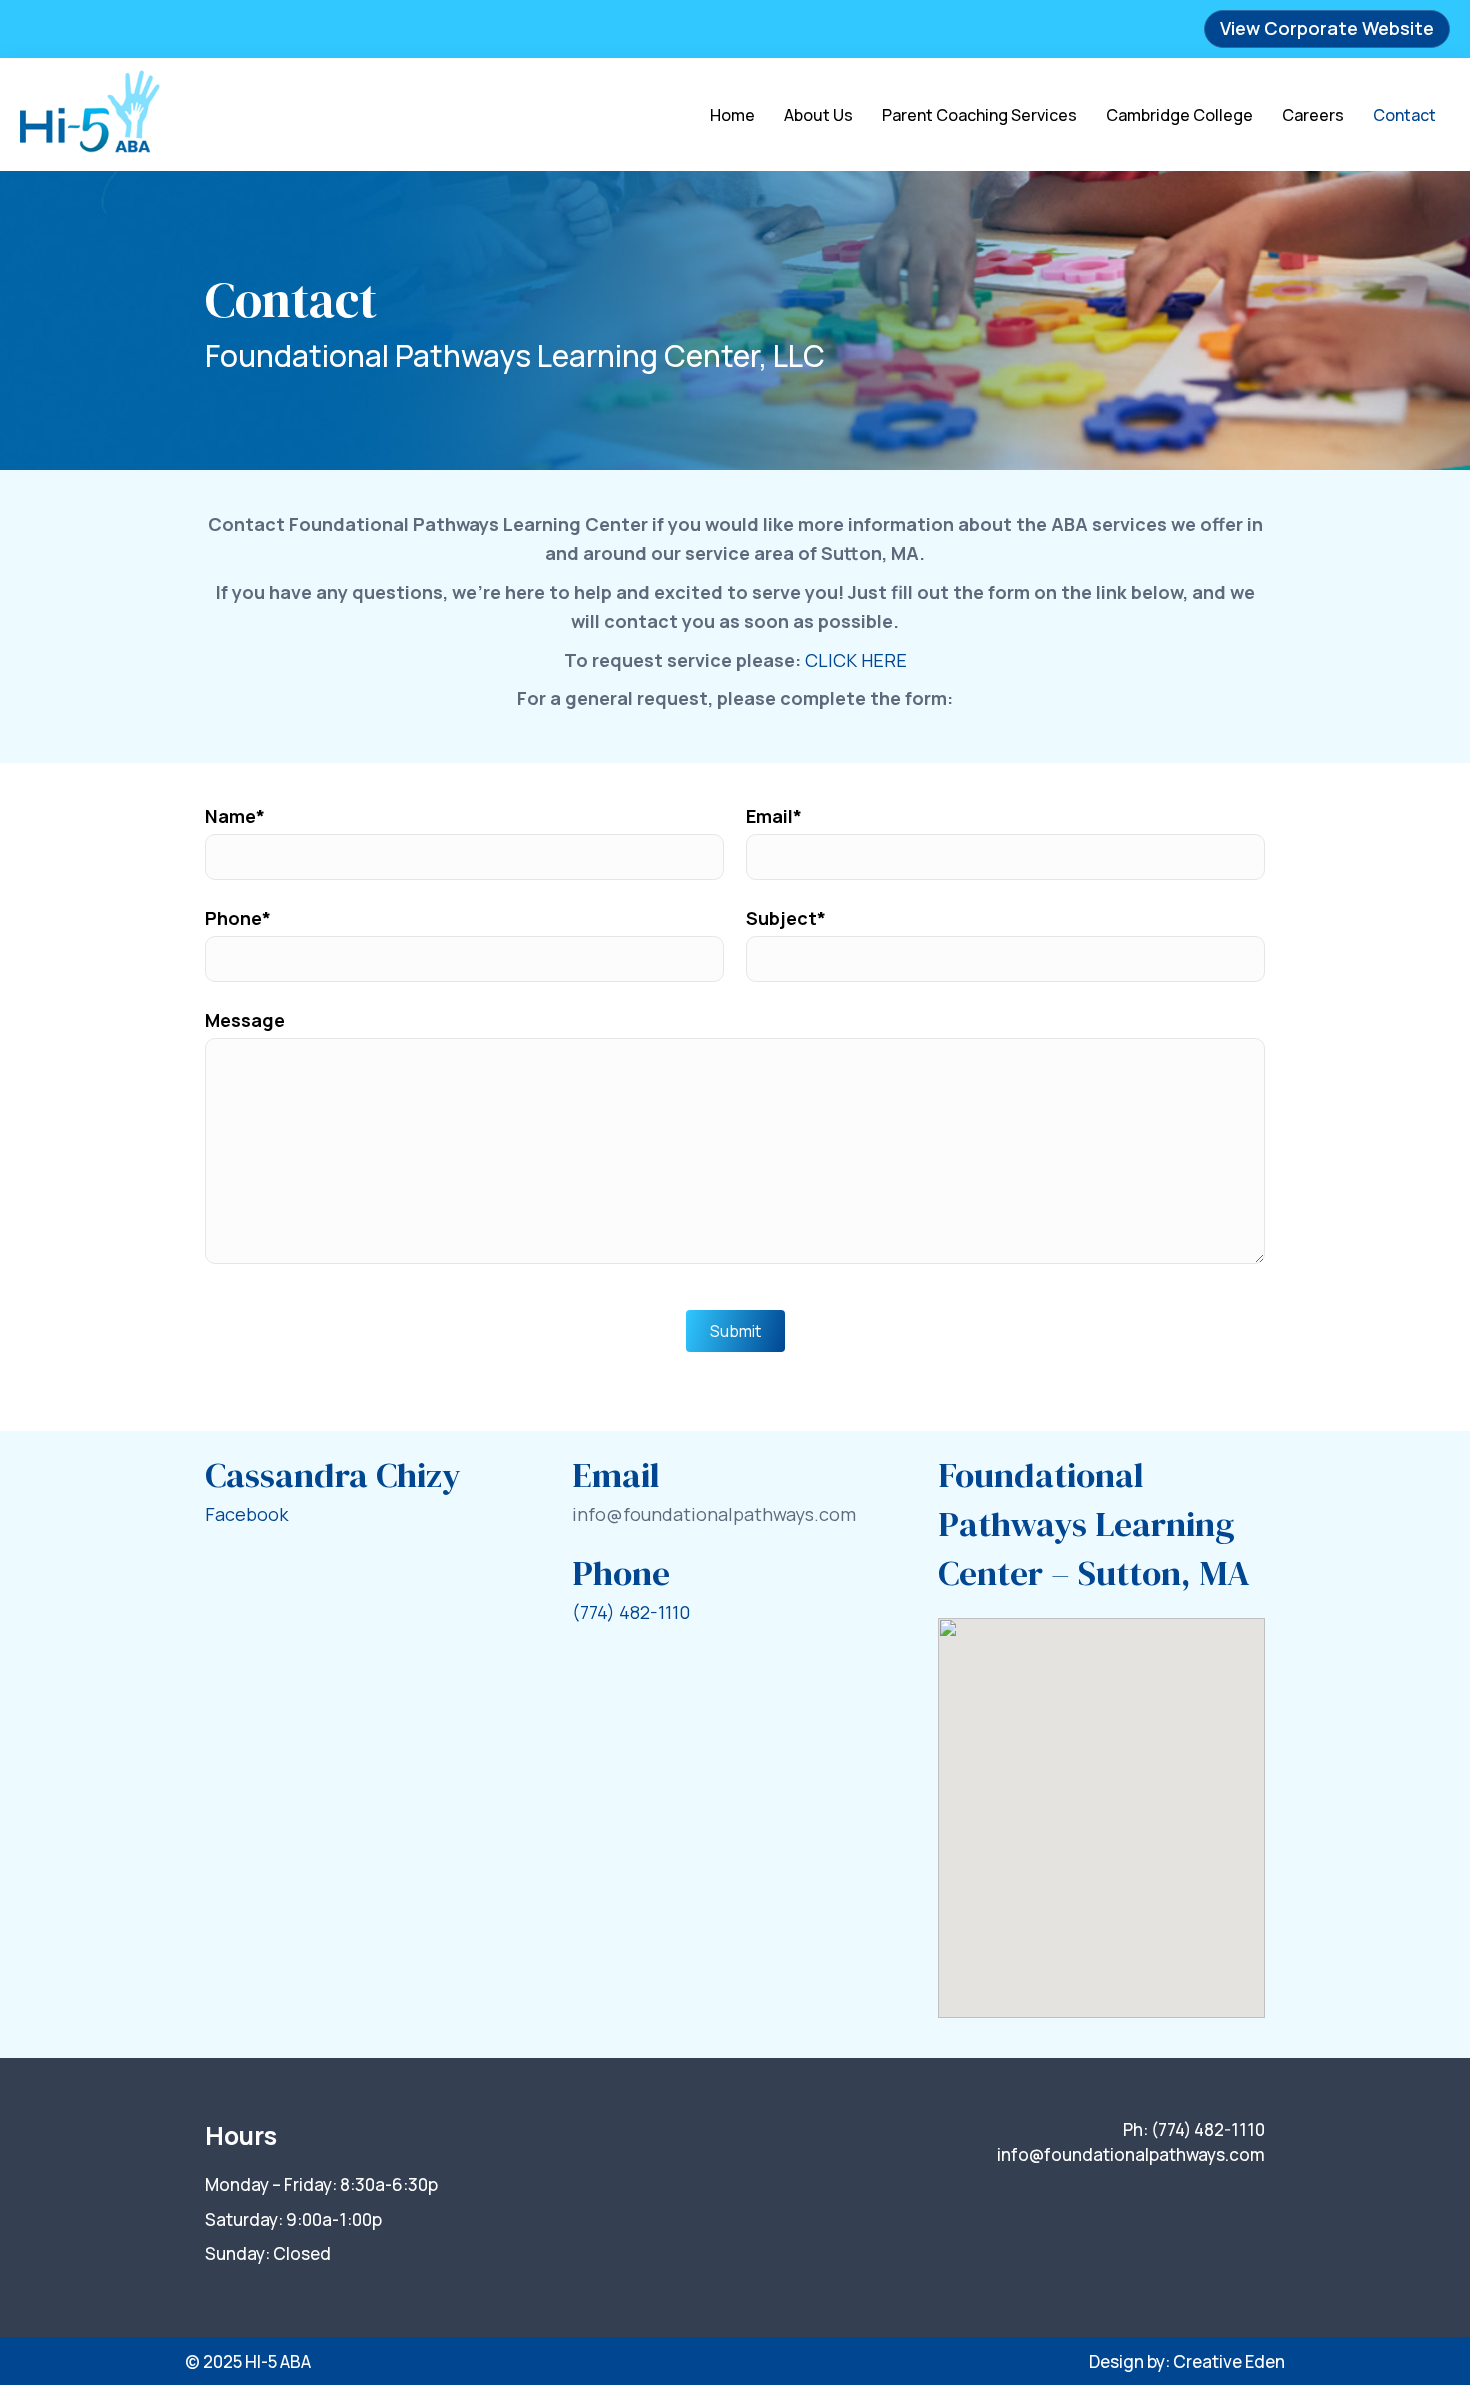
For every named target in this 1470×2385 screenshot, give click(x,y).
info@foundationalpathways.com (1131, 2154)
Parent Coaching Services (979, 115)
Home (732, 115)
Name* (235, 816)
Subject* (786, 918)
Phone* (238, 918)
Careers (1313, 115)
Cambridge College (1179, 115)
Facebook (246, 1514)
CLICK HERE (856, 660)
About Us (818, 115)
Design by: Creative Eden (1187, 2361)
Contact (1404, 115)
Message (245, 1020)
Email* (774, 816)
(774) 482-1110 (631, 1612)
